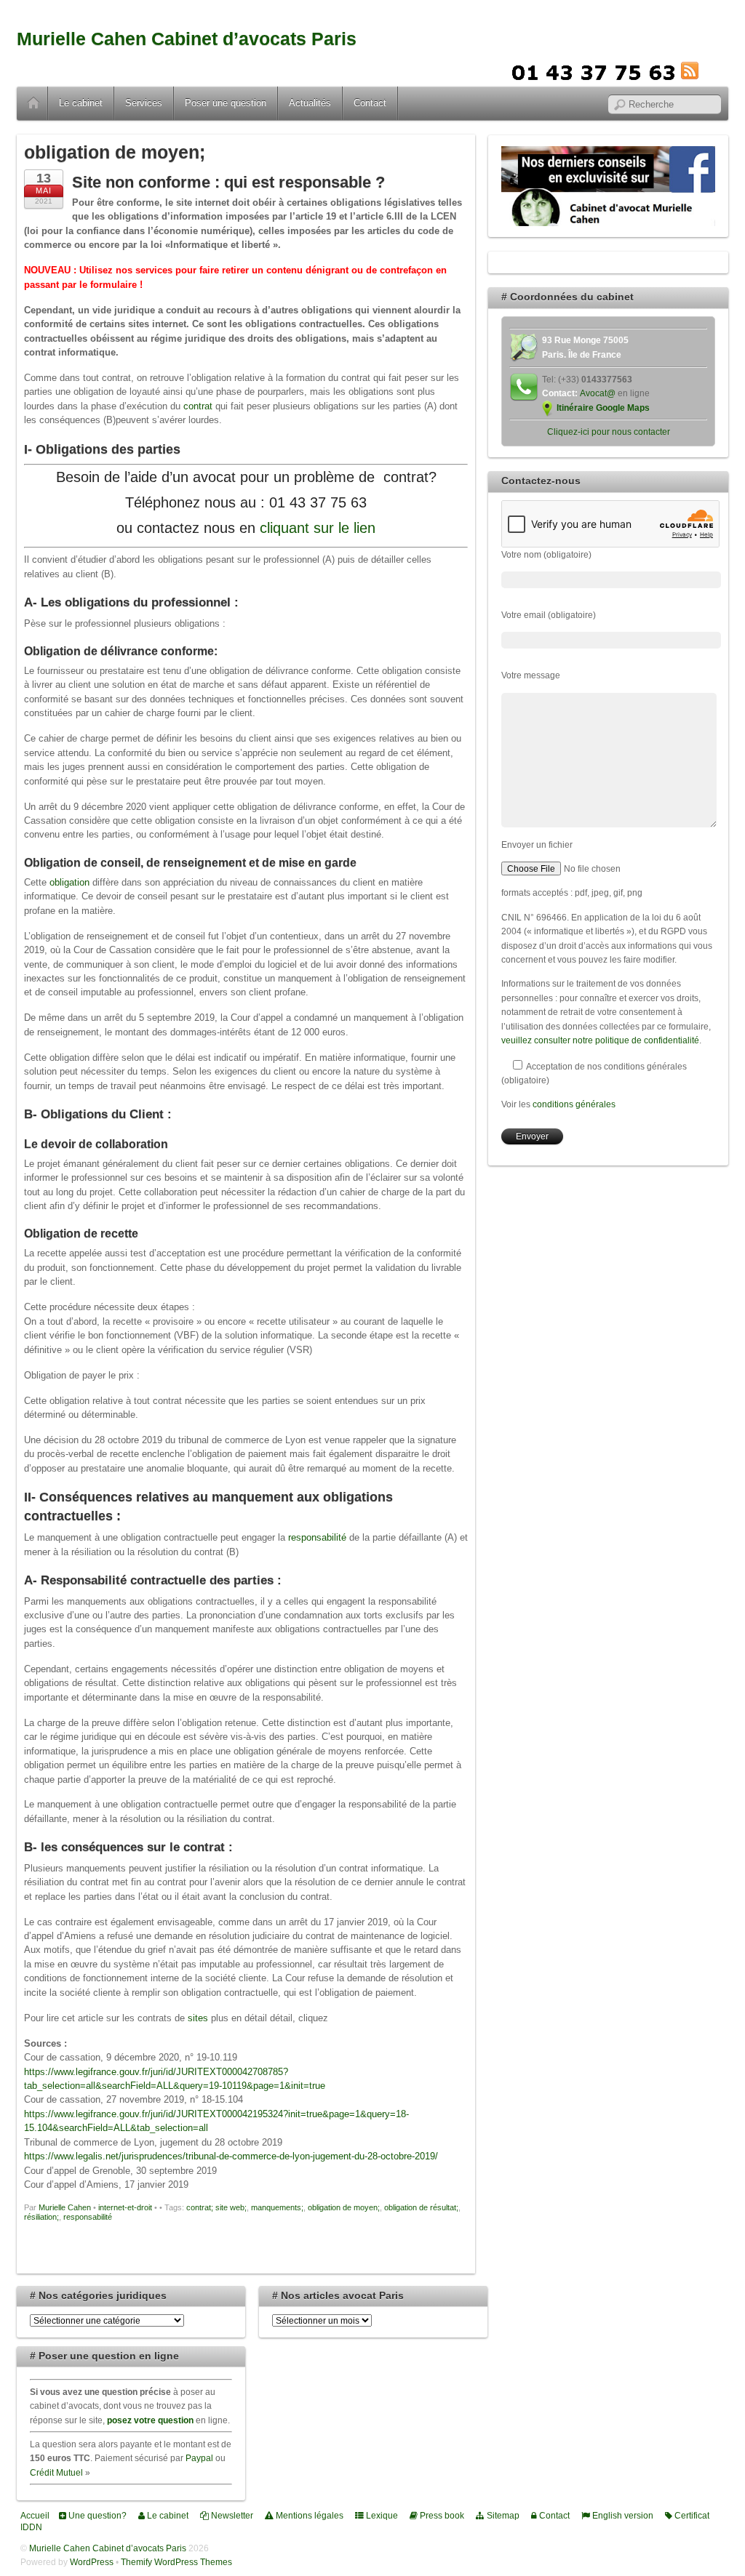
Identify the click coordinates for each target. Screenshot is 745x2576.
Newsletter (231, 2515)
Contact (370, 103)
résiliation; (41, 2217)
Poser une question (226, 103)
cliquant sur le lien (318, 528)
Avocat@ (598, 393)
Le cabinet (81, 103)
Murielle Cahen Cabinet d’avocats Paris (187, 39)
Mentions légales (308, 2515)
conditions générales (574, 1104)
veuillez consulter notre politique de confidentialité (600, 1040)
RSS (712, 71)
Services (144, 103)
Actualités (310, 103)
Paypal (199, 2458)
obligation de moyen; (344, 2207)
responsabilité (319, 1537)
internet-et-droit (125, 2207)
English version (622, 2515)
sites (199, 2018)
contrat (199, 406)
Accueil (33, 103)
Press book (441, 2515)
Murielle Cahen (65, 2207)
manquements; (277, 2207)
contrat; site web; (216, 2207)
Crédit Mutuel (56, 2472)
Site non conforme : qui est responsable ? (228, 182)
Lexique (381, 2515)
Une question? (96, 2515)
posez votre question (150, 2420)
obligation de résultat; (421, 2207)
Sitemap (502, 2515)
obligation (71, 882)
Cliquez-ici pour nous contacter (609, 432)
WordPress (92, 2562)
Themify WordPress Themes (176, 2562)
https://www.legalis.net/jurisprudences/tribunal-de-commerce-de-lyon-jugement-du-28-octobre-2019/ (231, 2156)
